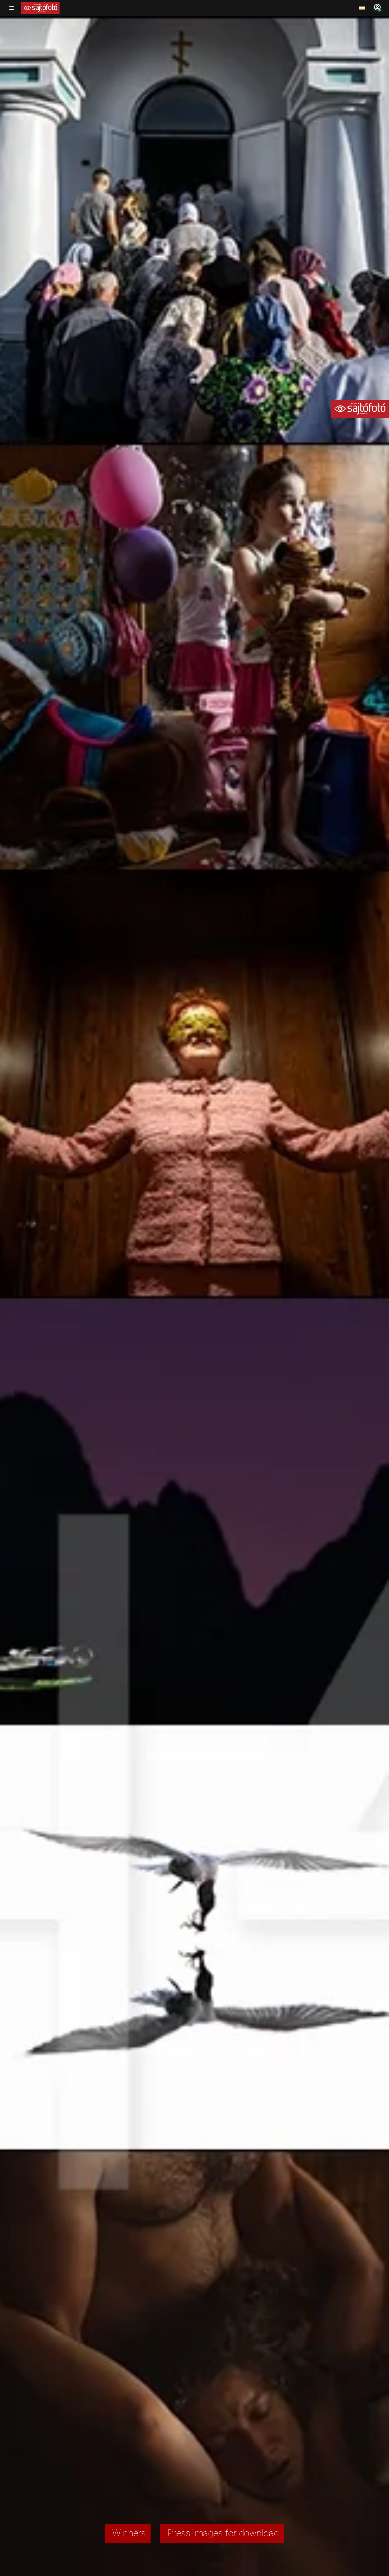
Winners (128, 2533)
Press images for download (222, 2533)
